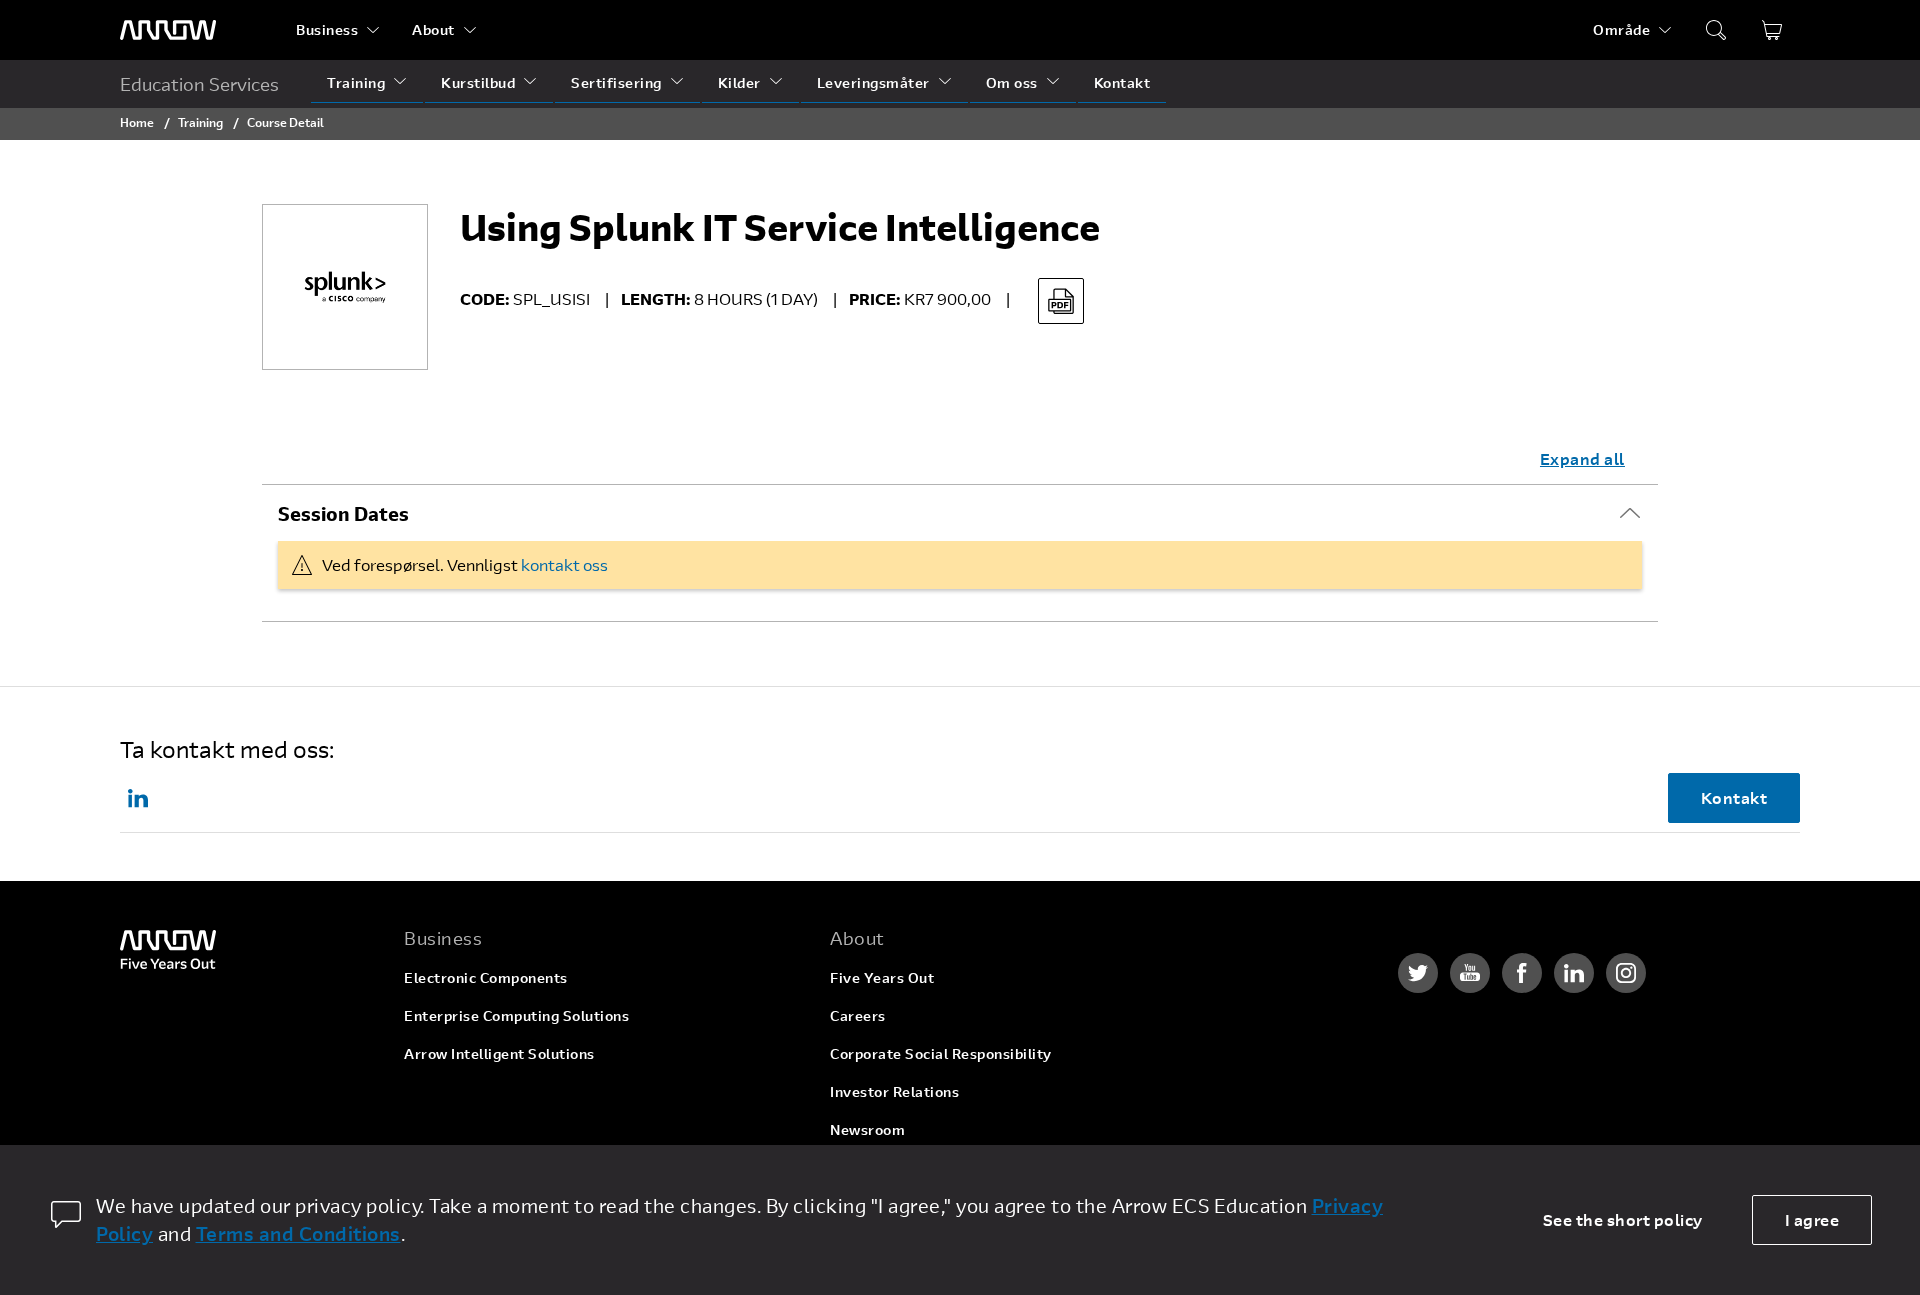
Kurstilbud (478, 82)
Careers (858, 1015)
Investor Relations (894, 1091)
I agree (1812, 1219)
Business (327, 29)
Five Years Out (882, 977)
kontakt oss (564, 564)
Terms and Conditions (298, 1233)
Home (137, 122)
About (433, 29)
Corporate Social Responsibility (941, 1053)
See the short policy (1623, 1219)
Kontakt (1122, 82)
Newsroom (867, 1129)
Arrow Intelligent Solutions (499, 1053)
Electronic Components (486, 977)
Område (1621, 29)
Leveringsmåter (873, 82)
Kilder (739, 82)
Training (356, 82)
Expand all (1582, 458)
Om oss (1012, 82)
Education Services (199, 84)
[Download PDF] (1061, 301)
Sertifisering (616, 82)
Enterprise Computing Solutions (516, 1015)
